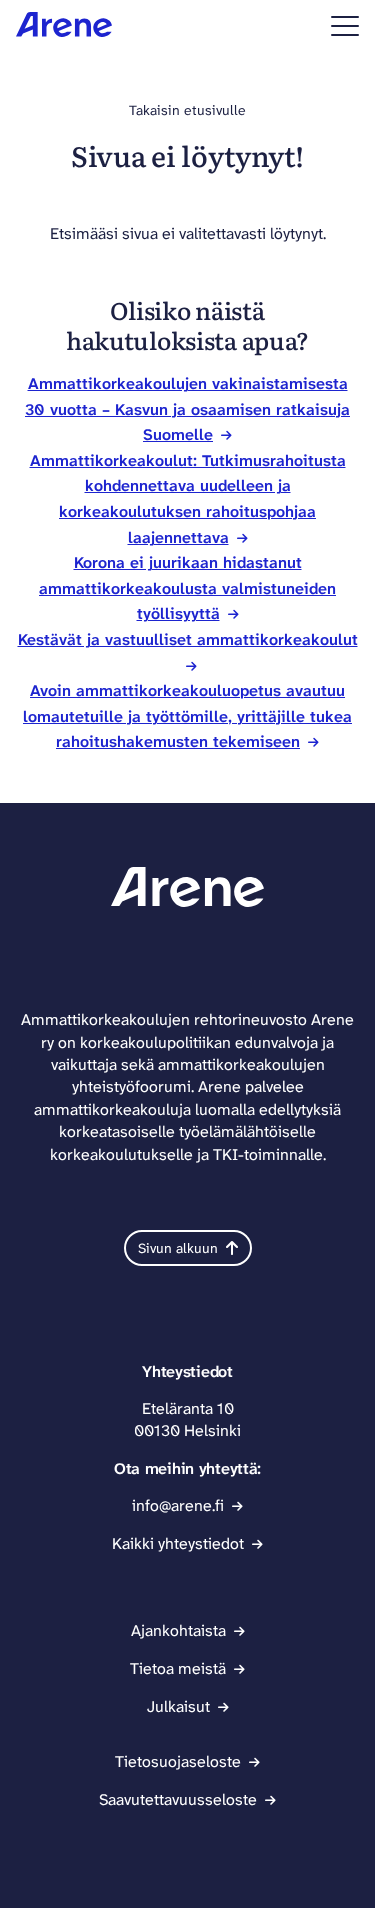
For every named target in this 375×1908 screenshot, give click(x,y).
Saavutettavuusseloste (178, 1799)
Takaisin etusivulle (187, 110)
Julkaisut (178, 1706)
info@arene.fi (178, 1505)
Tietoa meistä (178, 1668)
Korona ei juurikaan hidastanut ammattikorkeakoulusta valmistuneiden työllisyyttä (187, 588)
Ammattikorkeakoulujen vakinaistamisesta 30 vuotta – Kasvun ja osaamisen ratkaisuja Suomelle (187, 409)
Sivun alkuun (178, 1248)
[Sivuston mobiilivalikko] (345, 26)
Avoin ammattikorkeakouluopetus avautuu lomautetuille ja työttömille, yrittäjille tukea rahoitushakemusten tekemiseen (187, 716)
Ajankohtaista (178, 1630)
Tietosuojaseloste (178, 1761)
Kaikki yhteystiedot (178, 1543)
